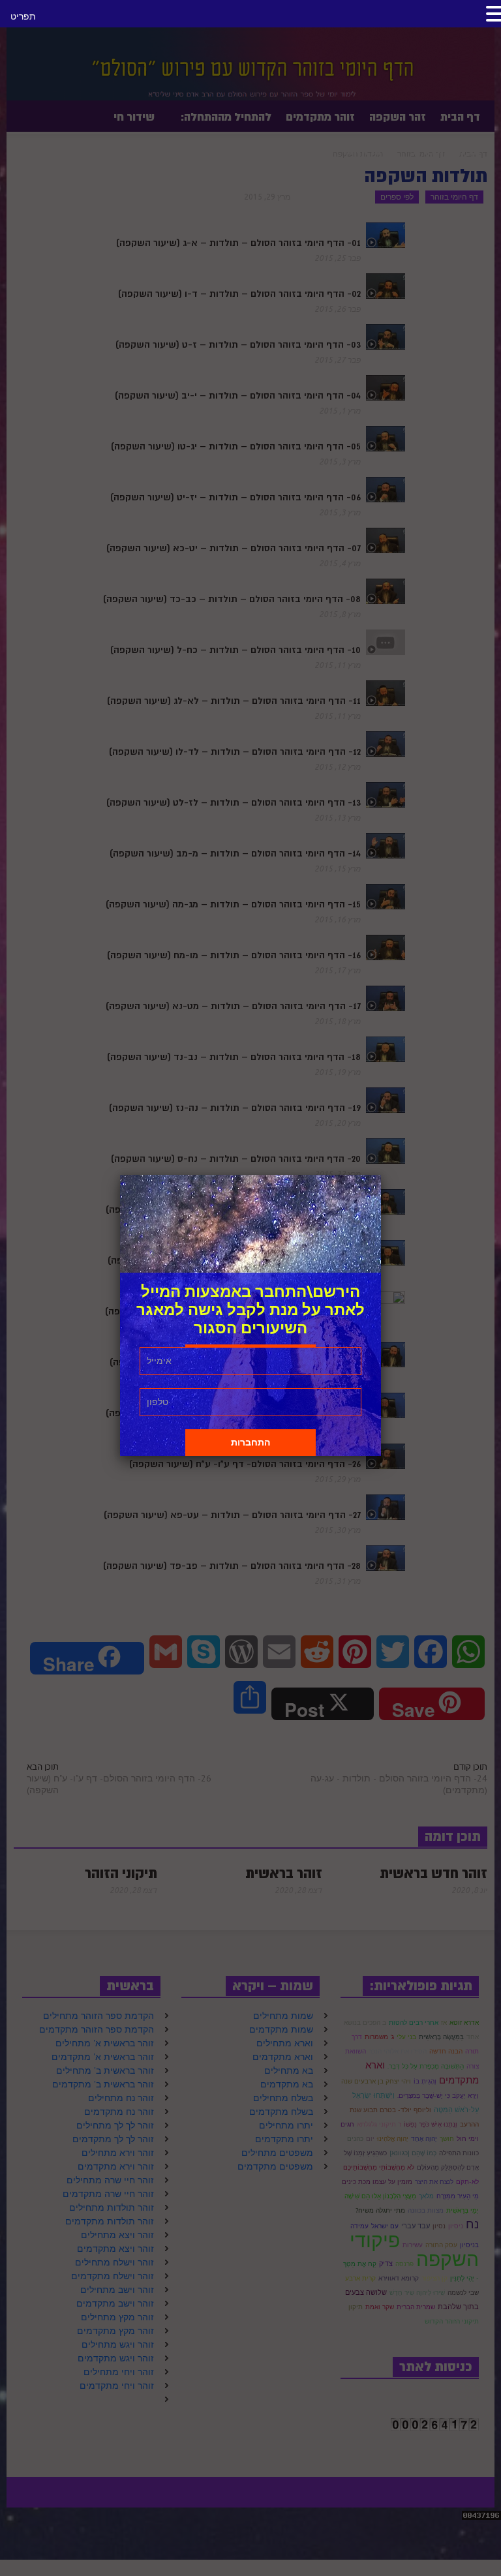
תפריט (23, 16)
